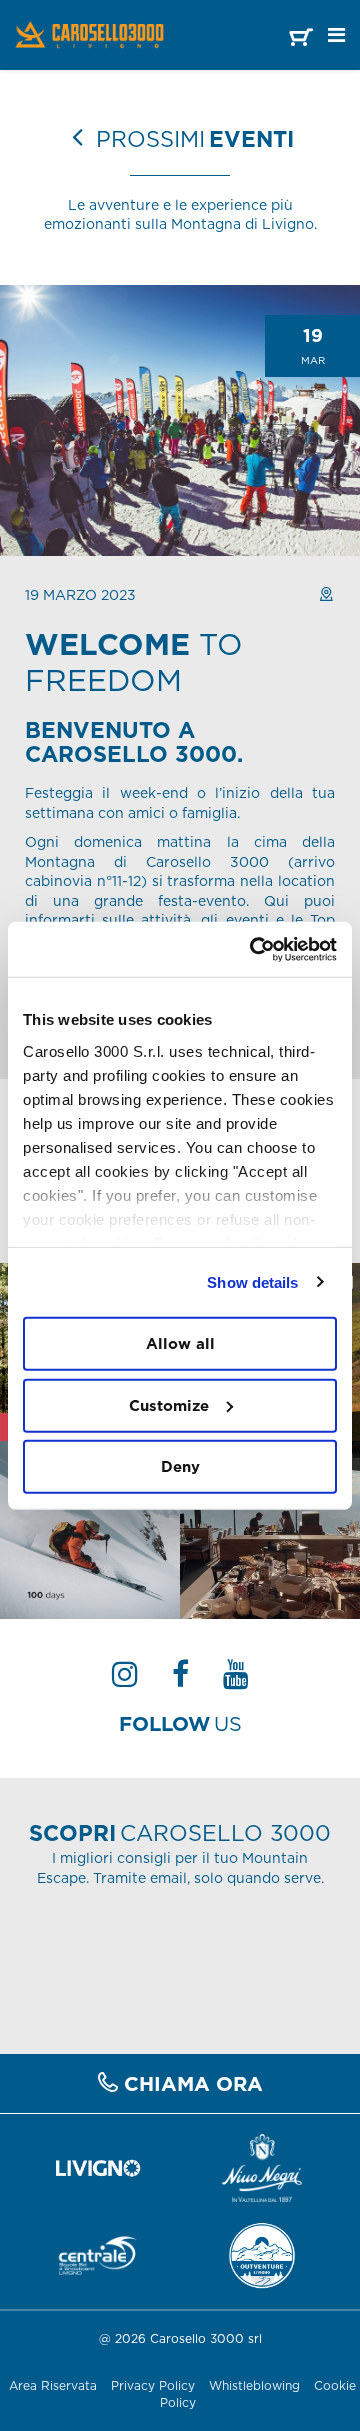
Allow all (180, 1343)
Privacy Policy (153, 2385)
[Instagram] (125, 1680)
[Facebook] (180, 1680)
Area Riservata (53, 2385)
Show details (252, 1281)
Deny (180, 1466)
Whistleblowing (256, 2385)
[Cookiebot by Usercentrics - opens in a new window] (254, 949)
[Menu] (336, 35)
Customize (169, 1404)
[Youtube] (236, 1680)
